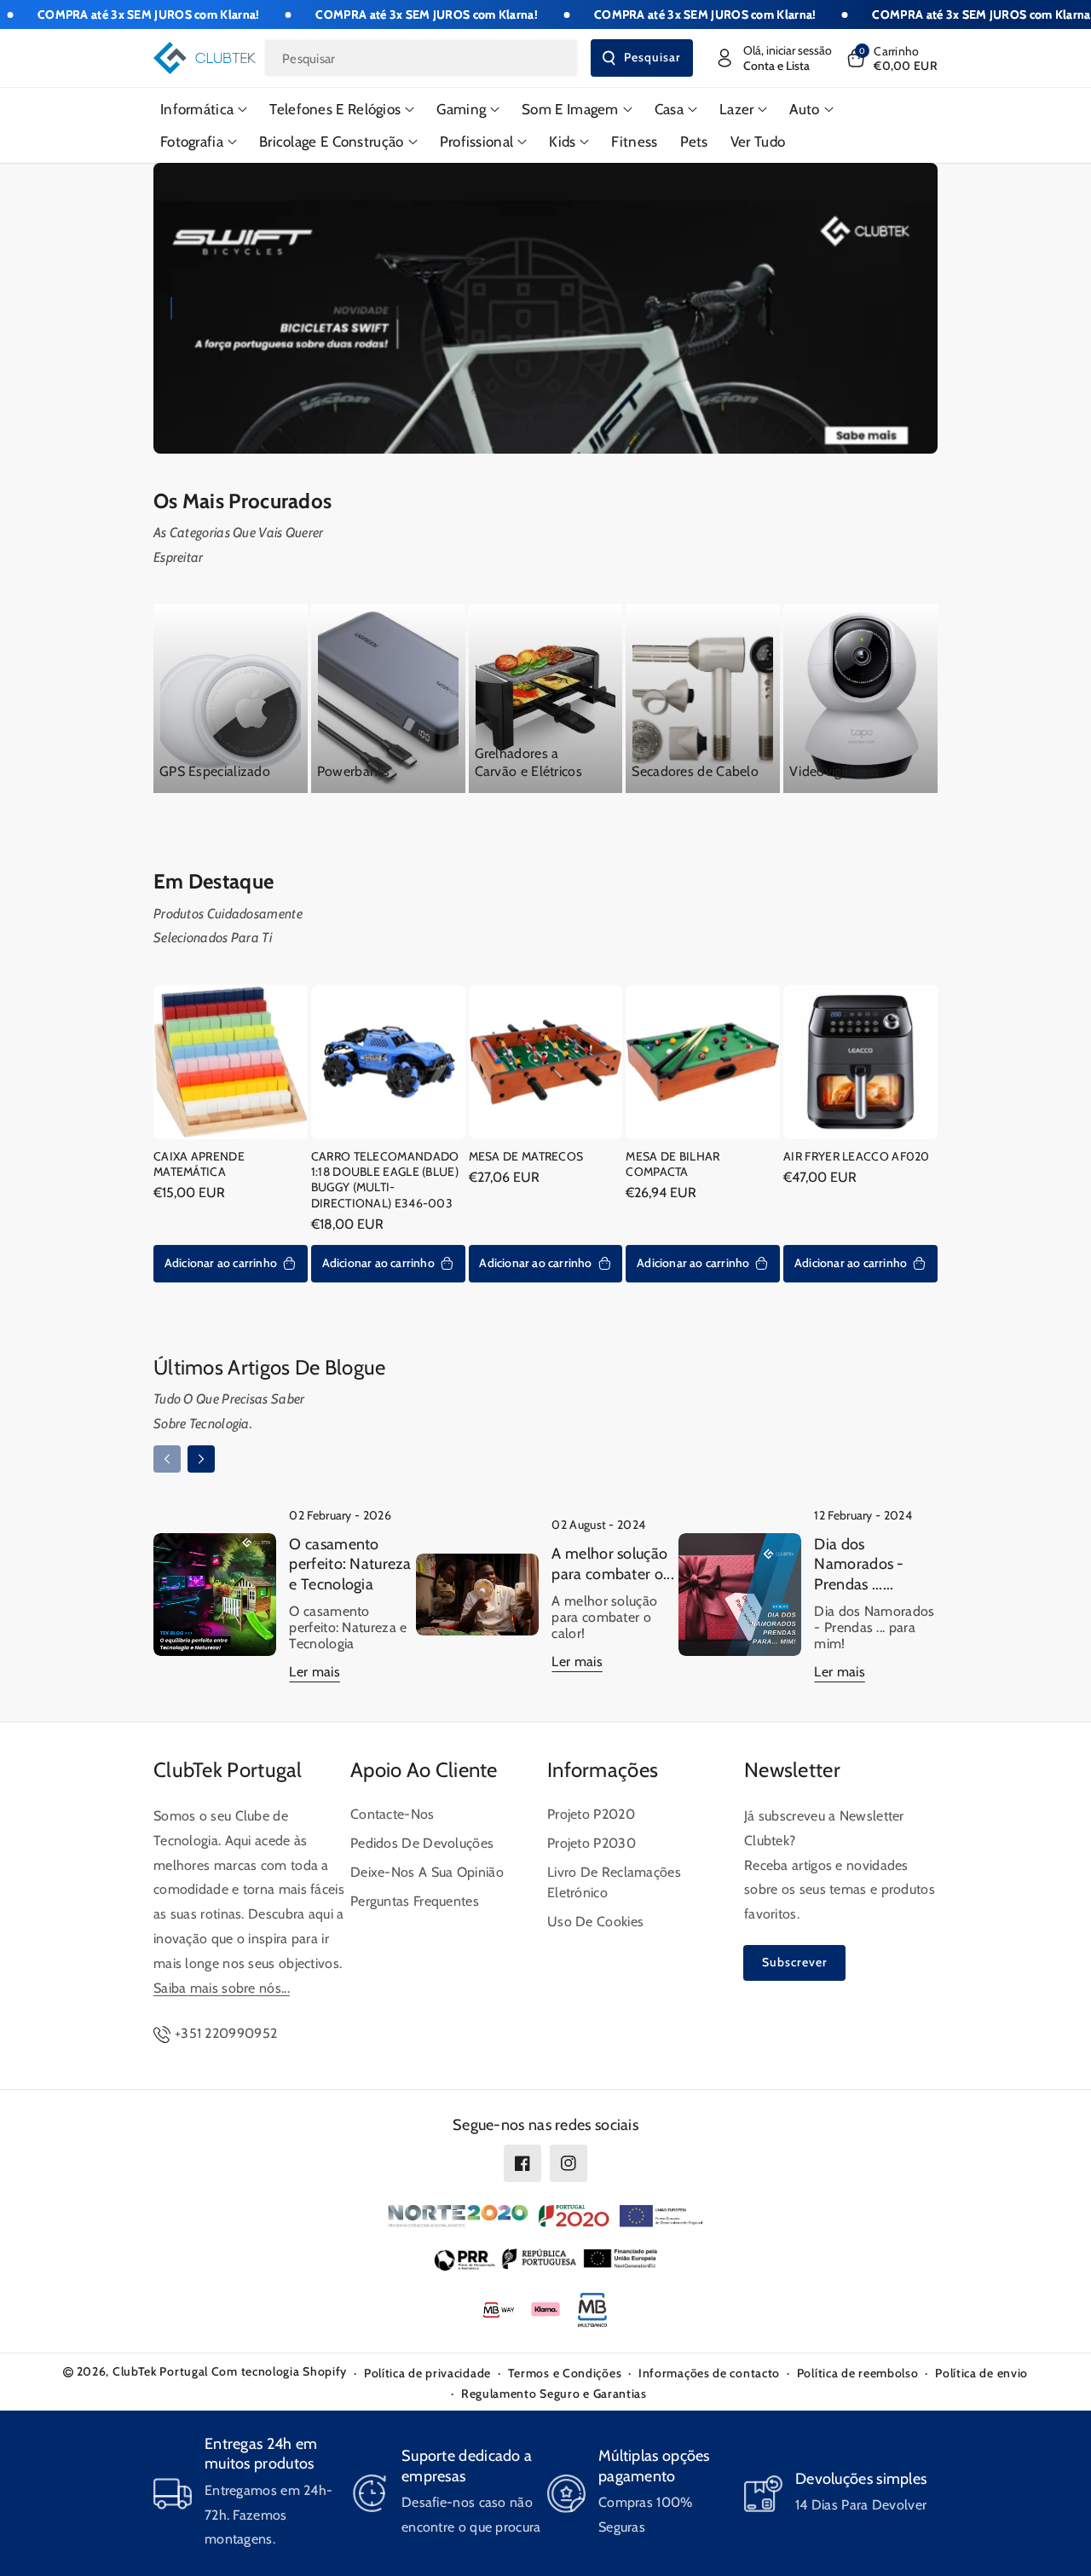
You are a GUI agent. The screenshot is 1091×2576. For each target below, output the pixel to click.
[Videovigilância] (860, 699)
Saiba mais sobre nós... (222, 1988)
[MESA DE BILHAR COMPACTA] (703, 1062)
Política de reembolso (858, 2373)
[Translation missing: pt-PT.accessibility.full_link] (545, 308)
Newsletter (792, 1770)
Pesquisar (652, 57)
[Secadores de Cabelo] (703, 699)
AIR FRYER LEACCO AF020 (857, 1156)
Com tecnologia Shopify (279, 2371)
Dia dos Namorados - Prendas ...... (859, 1564)
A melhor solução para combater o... (612, 1563)
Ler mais (314, 1672)
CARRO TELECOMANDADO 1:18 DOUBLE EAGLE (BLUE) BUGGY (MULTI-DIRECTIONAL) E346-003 (385, 1180)
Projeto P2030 (592, 1843)
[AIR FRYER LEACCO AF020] (860, 1062)
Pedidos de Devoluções (422, 1843)
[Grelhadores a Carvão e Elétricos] (546, 699)
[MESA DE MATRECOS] (546, 1062)
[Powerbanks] (388, 699)
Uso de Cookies (595, 1922)
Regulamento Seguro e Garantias (554, 2394)
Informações (603, 1770)
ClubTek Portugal (228, 1770)
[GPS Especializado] (231, 699)
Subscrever (795, 1962)
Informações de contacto (709, 2373)
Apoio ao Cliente (424, 1770)
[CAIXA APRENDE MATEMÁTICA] (231, 1062)
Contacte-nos (393, 1814)
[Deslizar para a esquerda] (167, 1459)
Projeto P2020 (591, 1814)
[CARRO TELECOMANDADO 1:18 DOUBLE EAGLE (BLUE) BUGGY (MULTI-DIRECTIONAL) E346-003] (388, 1062)
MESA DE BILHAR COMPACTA (672, 1164)
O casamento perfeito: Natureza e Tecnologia (349, 1564)
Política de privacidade (427, 2373)
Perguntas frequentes (415, 1901)
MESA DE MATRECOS (526, 1156)
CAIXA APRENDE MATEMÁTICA (199, 1164)
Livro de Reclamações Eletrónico (614, 1882)
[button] (891, 58)
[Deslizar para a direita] (201, 1459)
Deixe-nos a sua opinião (427, 1872)
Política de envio (981, 2373)
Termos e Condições (565, 2373)
